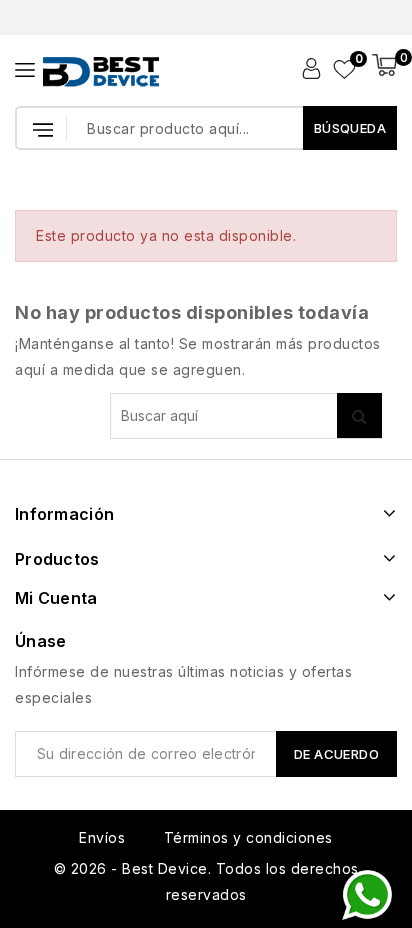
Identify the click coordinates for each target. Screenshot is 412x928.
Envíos (102, 837)
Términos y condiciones (248, 837)
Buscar (359, 415)
